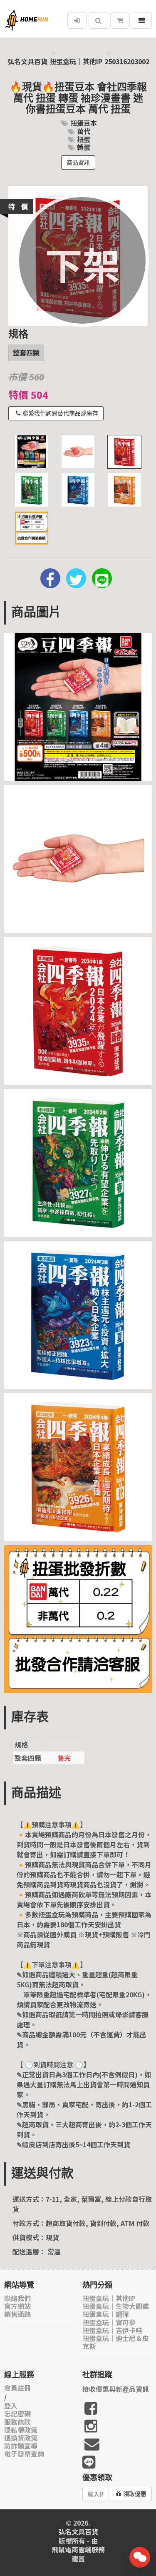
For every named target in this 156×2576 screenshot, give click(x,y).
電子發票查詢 (24, 2454)
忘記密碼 (17, 2414)
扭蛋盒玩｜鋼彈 (106, 2314)
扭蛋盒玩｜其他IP (76, 61)
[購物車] (120, 21)
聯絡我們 (17, 2298)
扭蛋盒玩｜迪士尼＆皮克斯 (116, 2342)
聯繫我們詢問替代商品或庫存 (60, 413)
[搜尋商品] (98, 21)
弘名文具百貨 (27, 61)
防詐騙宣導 (21, 2446)
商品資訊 (78, 162)
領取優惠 (135, 2494)
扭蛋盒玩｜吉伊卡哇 (112, 2330)
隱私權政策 (21, 2430)
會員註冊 (17, 2388)
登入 (11, 2406)
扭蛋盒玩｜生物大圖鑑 (116, 2306)
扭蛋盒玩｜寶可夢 (109, 2322)
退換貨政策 (21, 2438)
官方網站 (17, 2306)
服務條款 (17, 2422)
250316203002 (127, 61)
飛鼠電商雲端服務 (78, 2550)
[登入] (77, 21)
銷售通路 (17, 2314)
